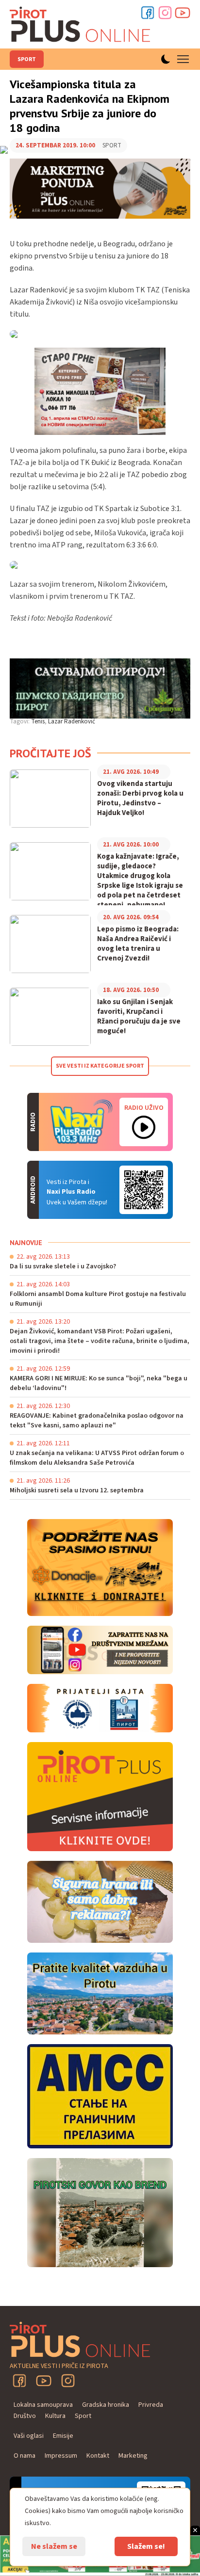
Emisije (63, 2436)
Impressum (61, 2456)
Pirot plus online (80, 24)
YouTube (44, 2381)
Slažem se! (146, 2546)
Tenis (38, 721)
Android (144, 1190)
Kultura (55, 2416)
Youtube (183, 13)
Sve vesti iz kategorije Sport (100, 1066)
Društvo (25, 2416)
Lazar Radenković (72, 721)
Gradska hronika (106, 2405)
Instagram (165, 13)
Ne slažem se (54, 2546)
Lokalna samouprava (43, 2405)
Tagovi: (20, 721)
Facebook (148, 13)
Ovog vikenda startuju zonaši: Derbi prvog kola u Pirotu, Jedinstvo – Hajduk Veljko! (140, 799)
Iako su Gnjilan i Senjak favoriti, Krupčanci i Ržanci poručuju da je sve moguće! (139, 1017)
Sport (27, 59)
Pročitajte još (50, 753)
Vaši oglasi (29, 2436)
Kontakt (98, 2456)
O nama (25, 2456)
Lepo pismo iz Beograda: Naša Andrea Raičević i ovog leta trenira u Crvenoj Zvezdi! (138, 944)
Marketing (133, 2456)
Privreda (151, 2405)
